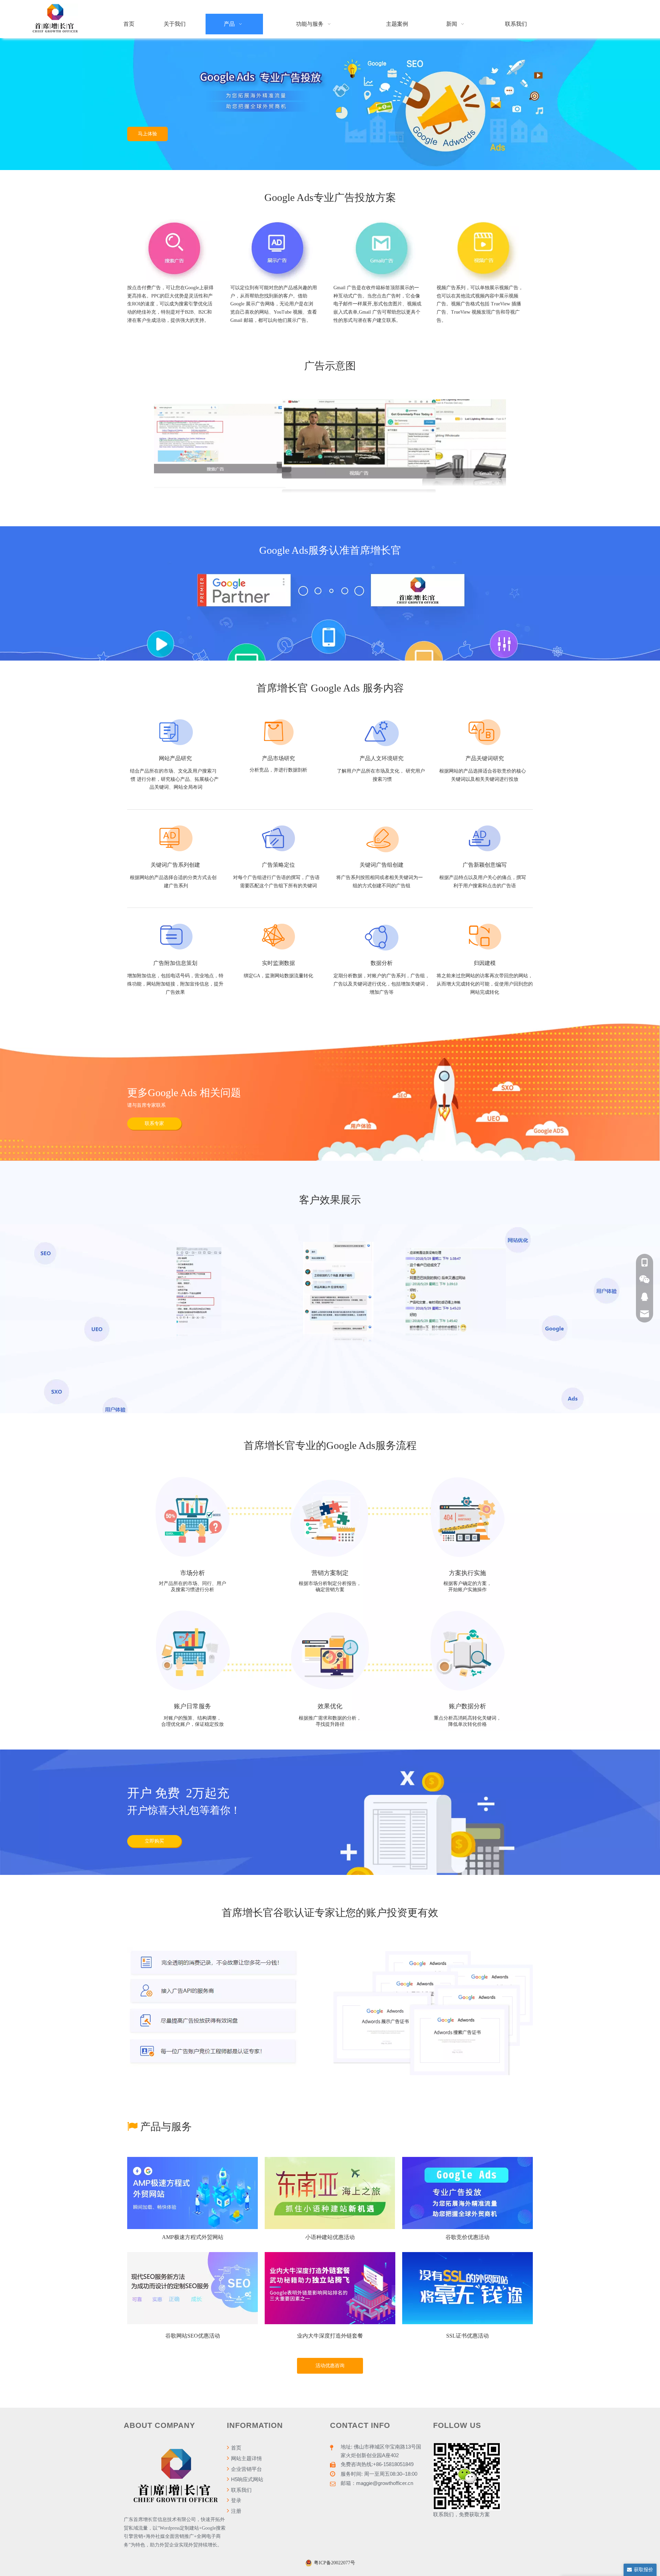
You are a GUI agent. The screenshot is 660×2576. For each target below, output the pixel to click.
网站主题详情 (246, 2458)
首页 (235, 2448)
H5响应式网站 (246, 2479)
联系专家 (154, 1123)
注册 (235, 2511)
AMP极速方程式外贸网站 (193, 2237)
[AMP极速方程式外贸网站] (192, 2193)
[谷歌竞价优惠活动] (467, 2193)
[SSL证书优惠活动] (467, 2288)
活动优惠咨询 (330, 2366)
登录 (235, 2500)
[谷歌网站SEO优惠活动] (192, 2288)
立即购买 (154, 1841)
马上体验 (147, 134)
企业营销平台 (246, 2469)
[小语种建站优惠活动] (330, 2193)
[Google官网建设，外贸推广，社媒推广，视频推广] (55, 19)
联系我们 (241, 2490)
